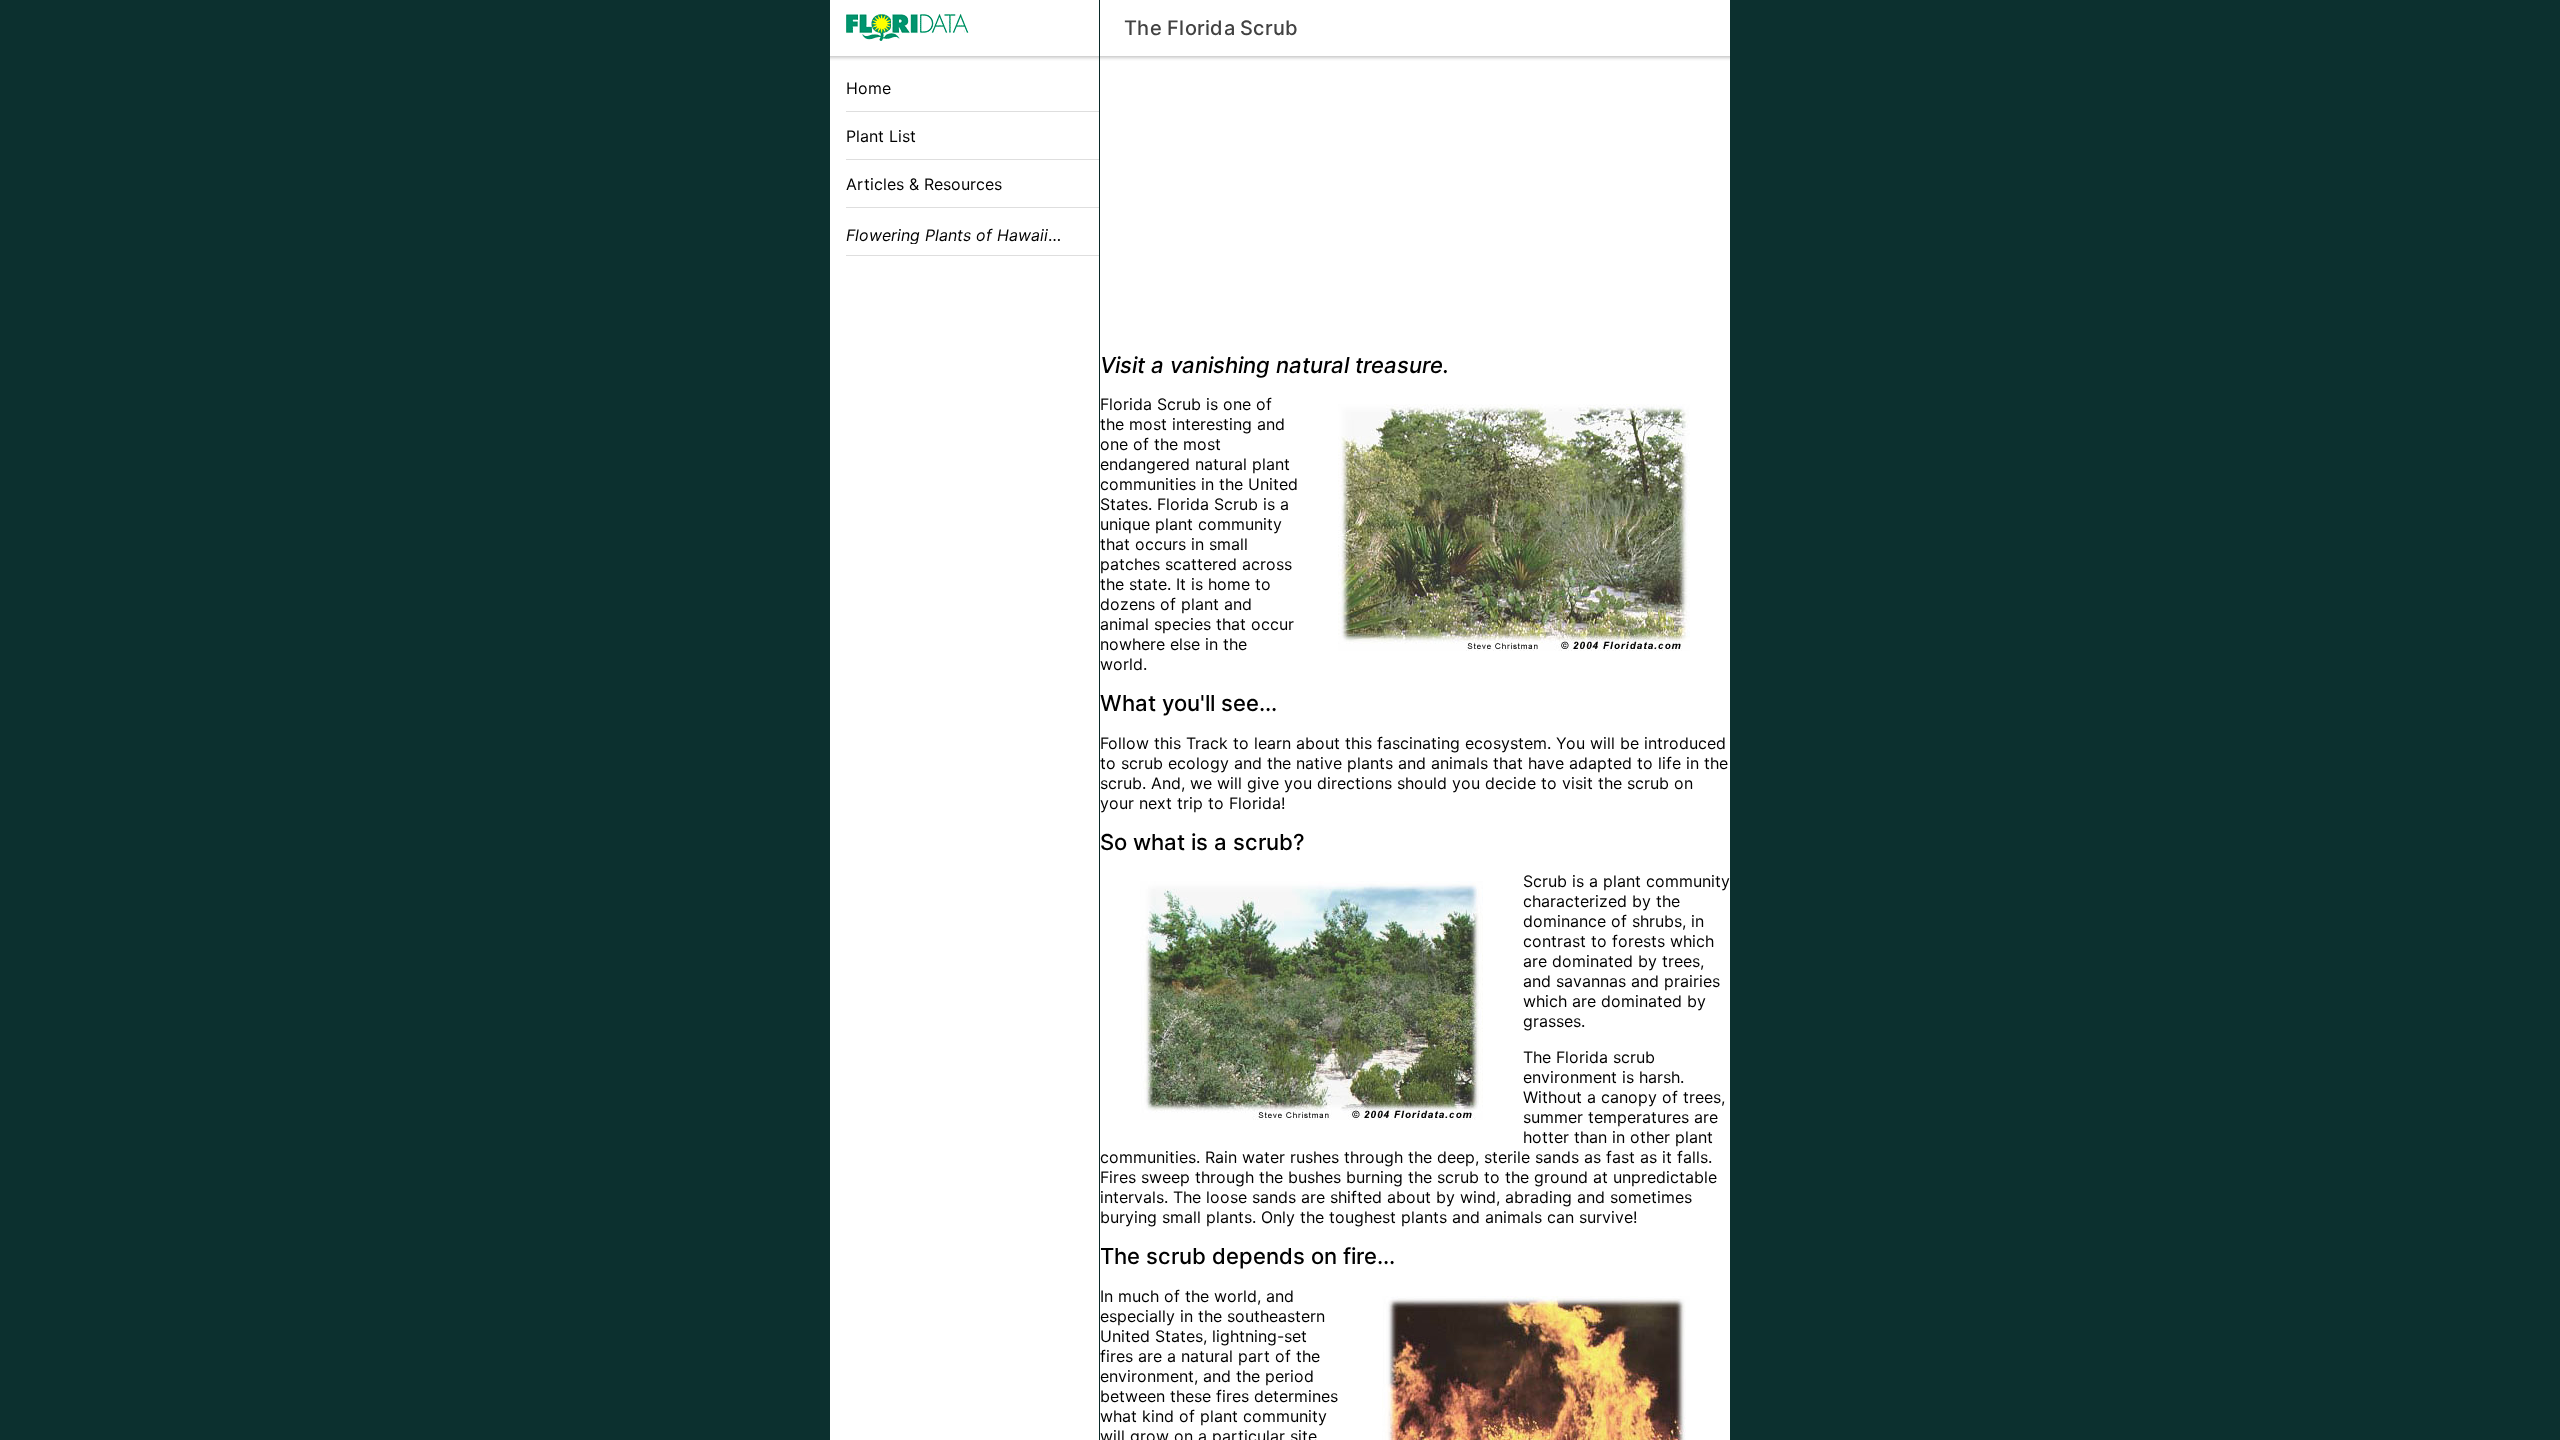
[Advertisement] (964, 413)
